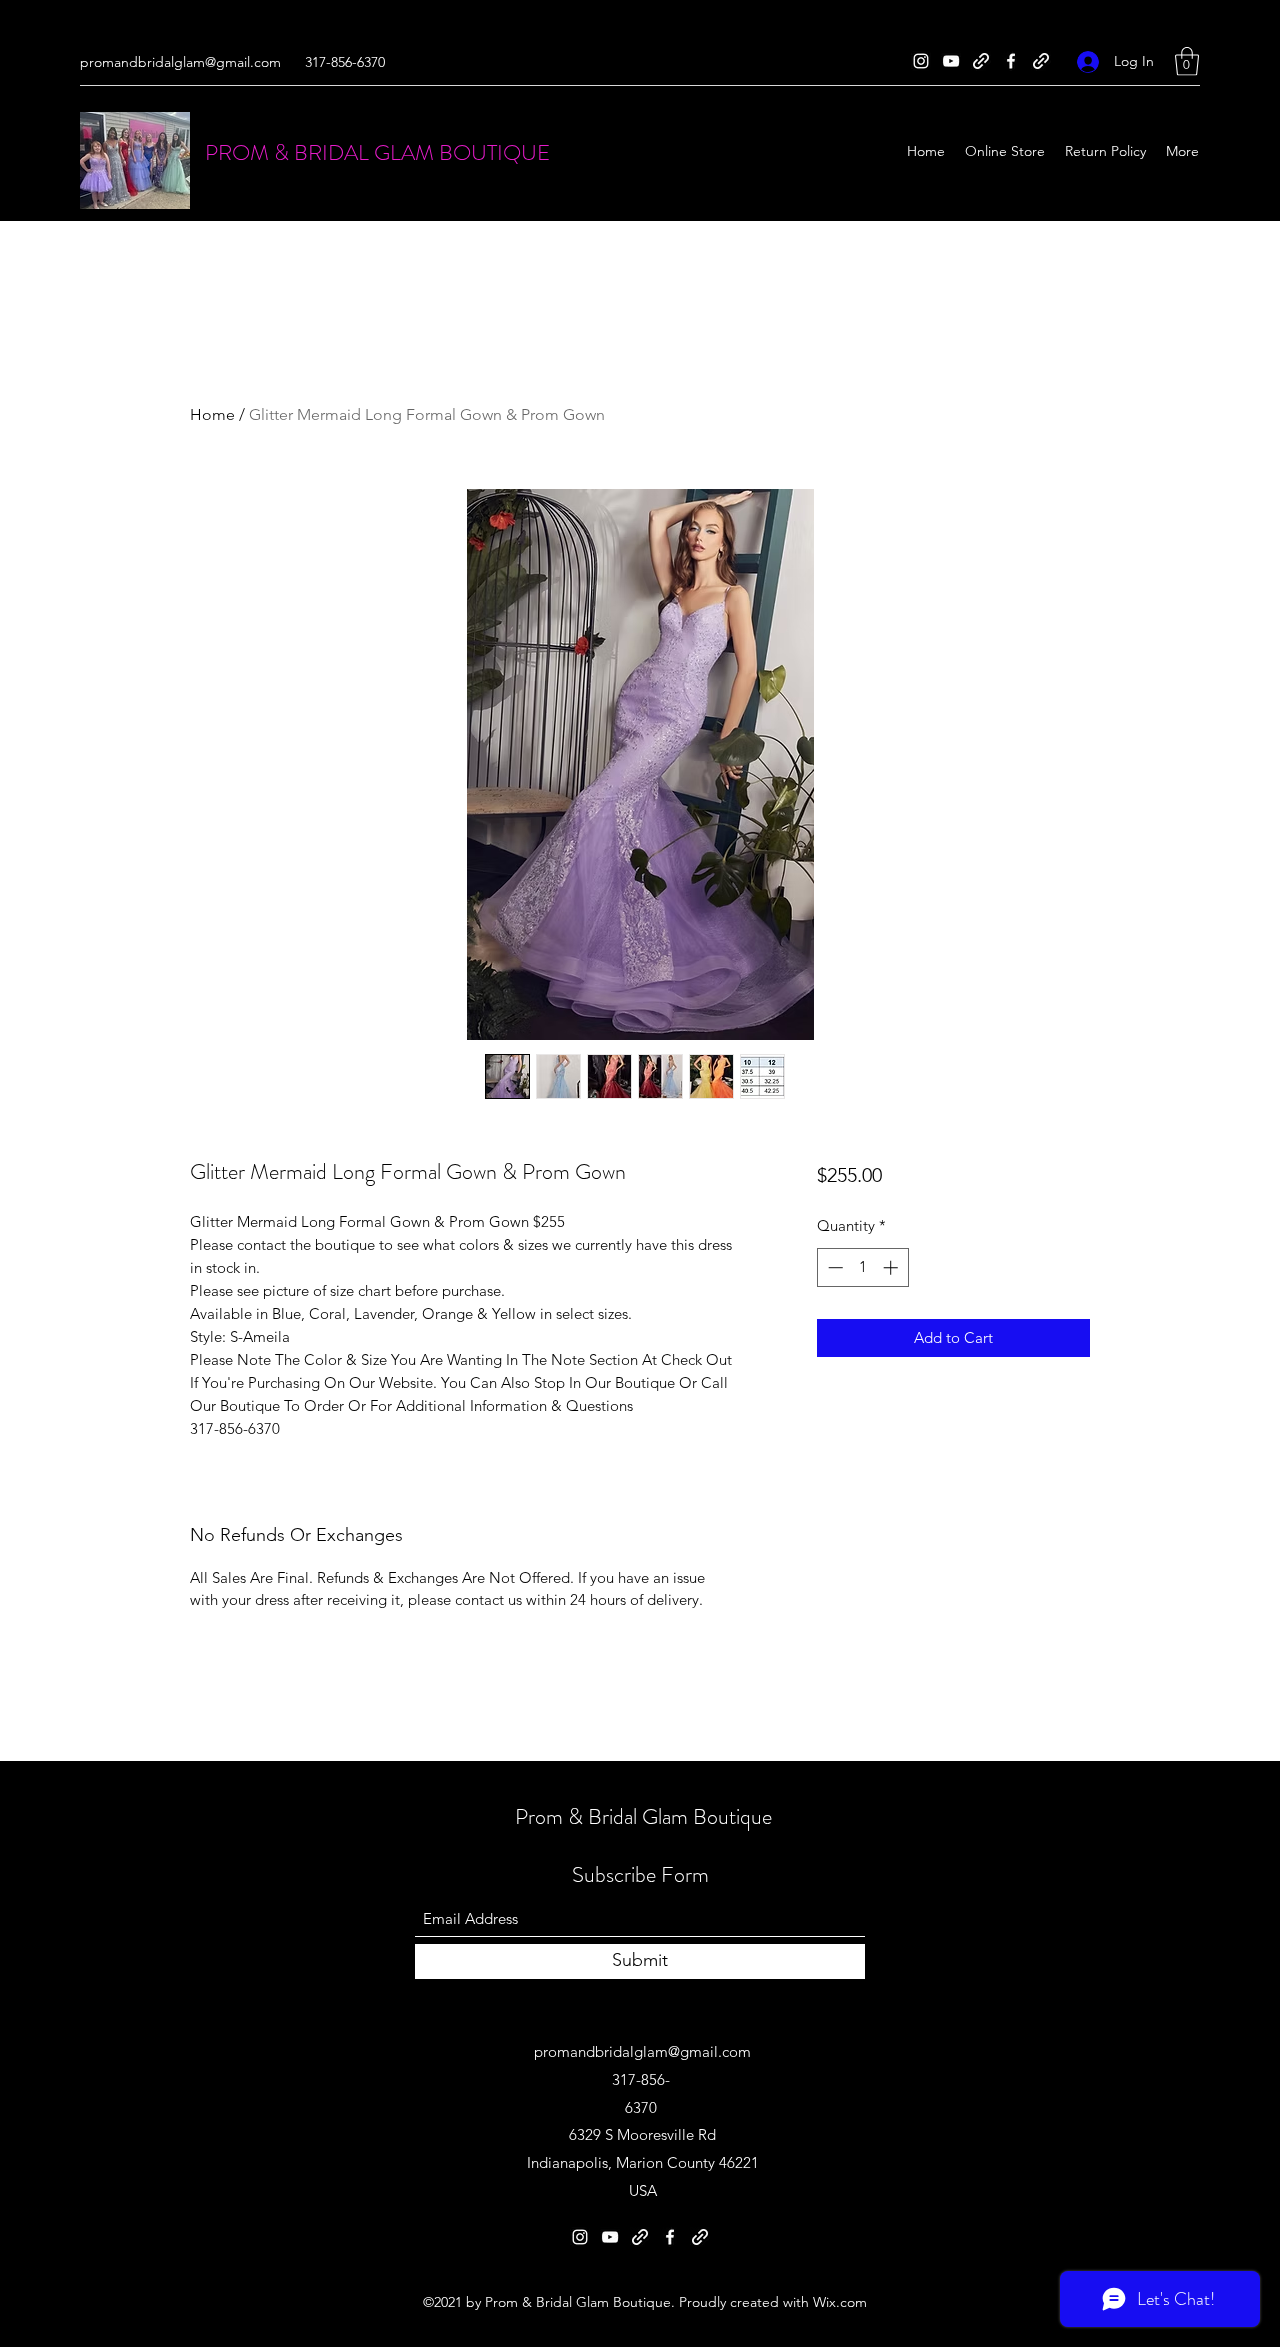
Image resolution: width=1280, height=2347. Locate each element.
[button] (1187, 61)
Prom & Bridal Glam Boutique (643, 1816)
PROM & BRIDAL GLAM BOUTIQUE (377, 152)
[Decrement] (833, 1267)
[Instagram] (921, 61)
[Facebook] (1011, 61)
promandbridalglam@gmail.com (180, 62)
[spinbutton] (862, 1267)
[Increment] (892, 1267)
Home (212, 414)
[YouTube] (951, 61)
